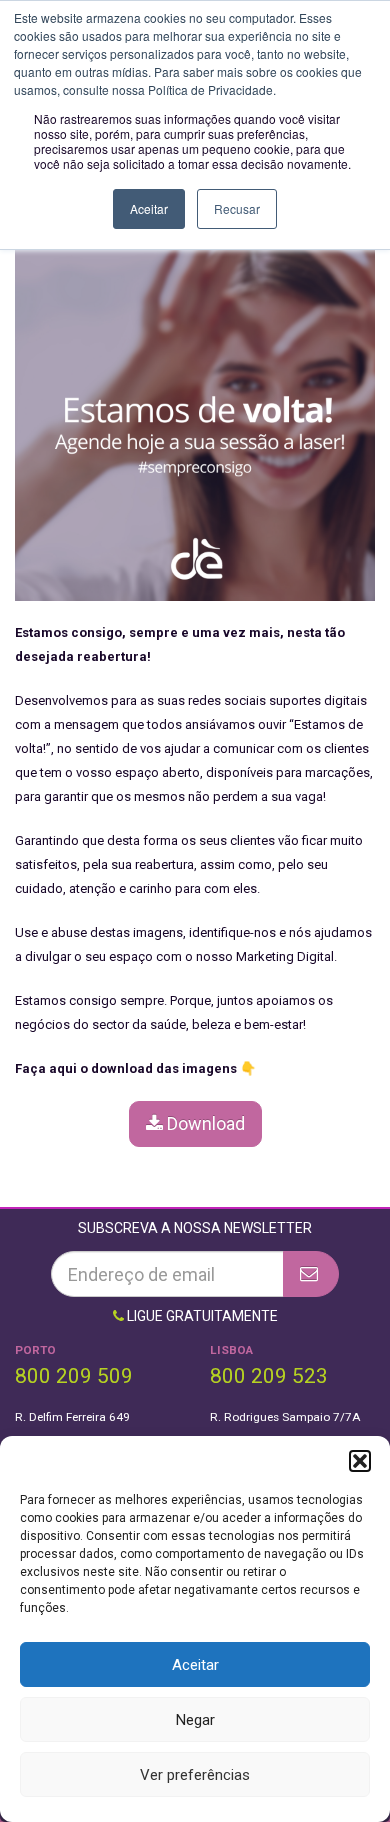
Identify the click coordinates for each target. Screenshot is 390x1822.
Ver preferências (195, 1775)
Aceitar (195, 1665)
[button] (360, 1461)
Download (204, 1123)
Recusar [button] (237, 208)
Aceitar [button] (149, 208)
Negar (195, 1720)
